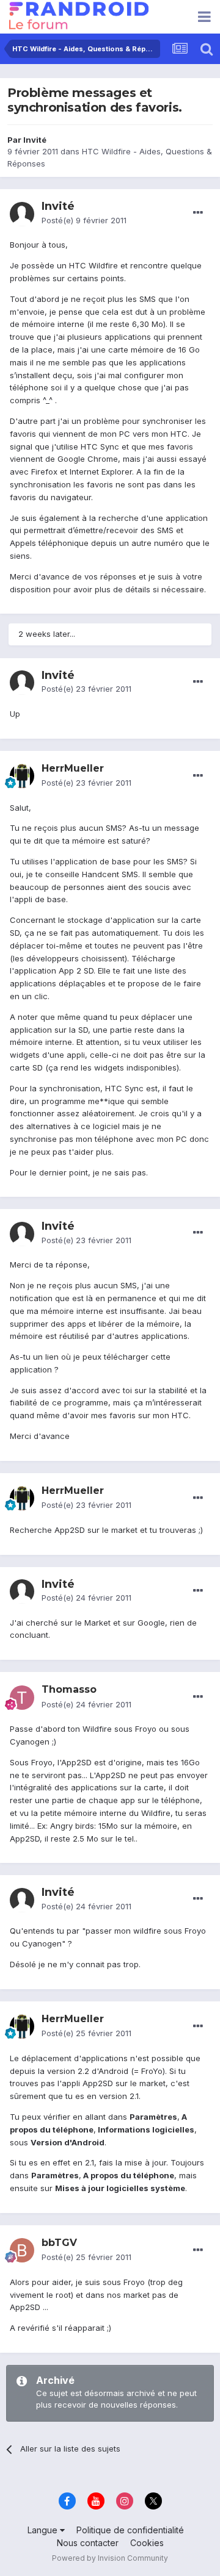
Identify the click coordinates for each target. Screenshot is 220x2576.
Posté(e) (84, 220)
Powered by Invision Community (110, 2558)
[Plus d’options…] (198, 213)
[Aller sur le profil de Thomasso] (22, 1698)
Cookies (147, 2543)
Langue (44, 2530)
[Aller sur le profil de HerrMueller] (22, 776)
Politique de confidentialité (130, 2530)
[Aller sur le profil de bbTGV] (22, 2250)
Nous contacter (88, 2543)
